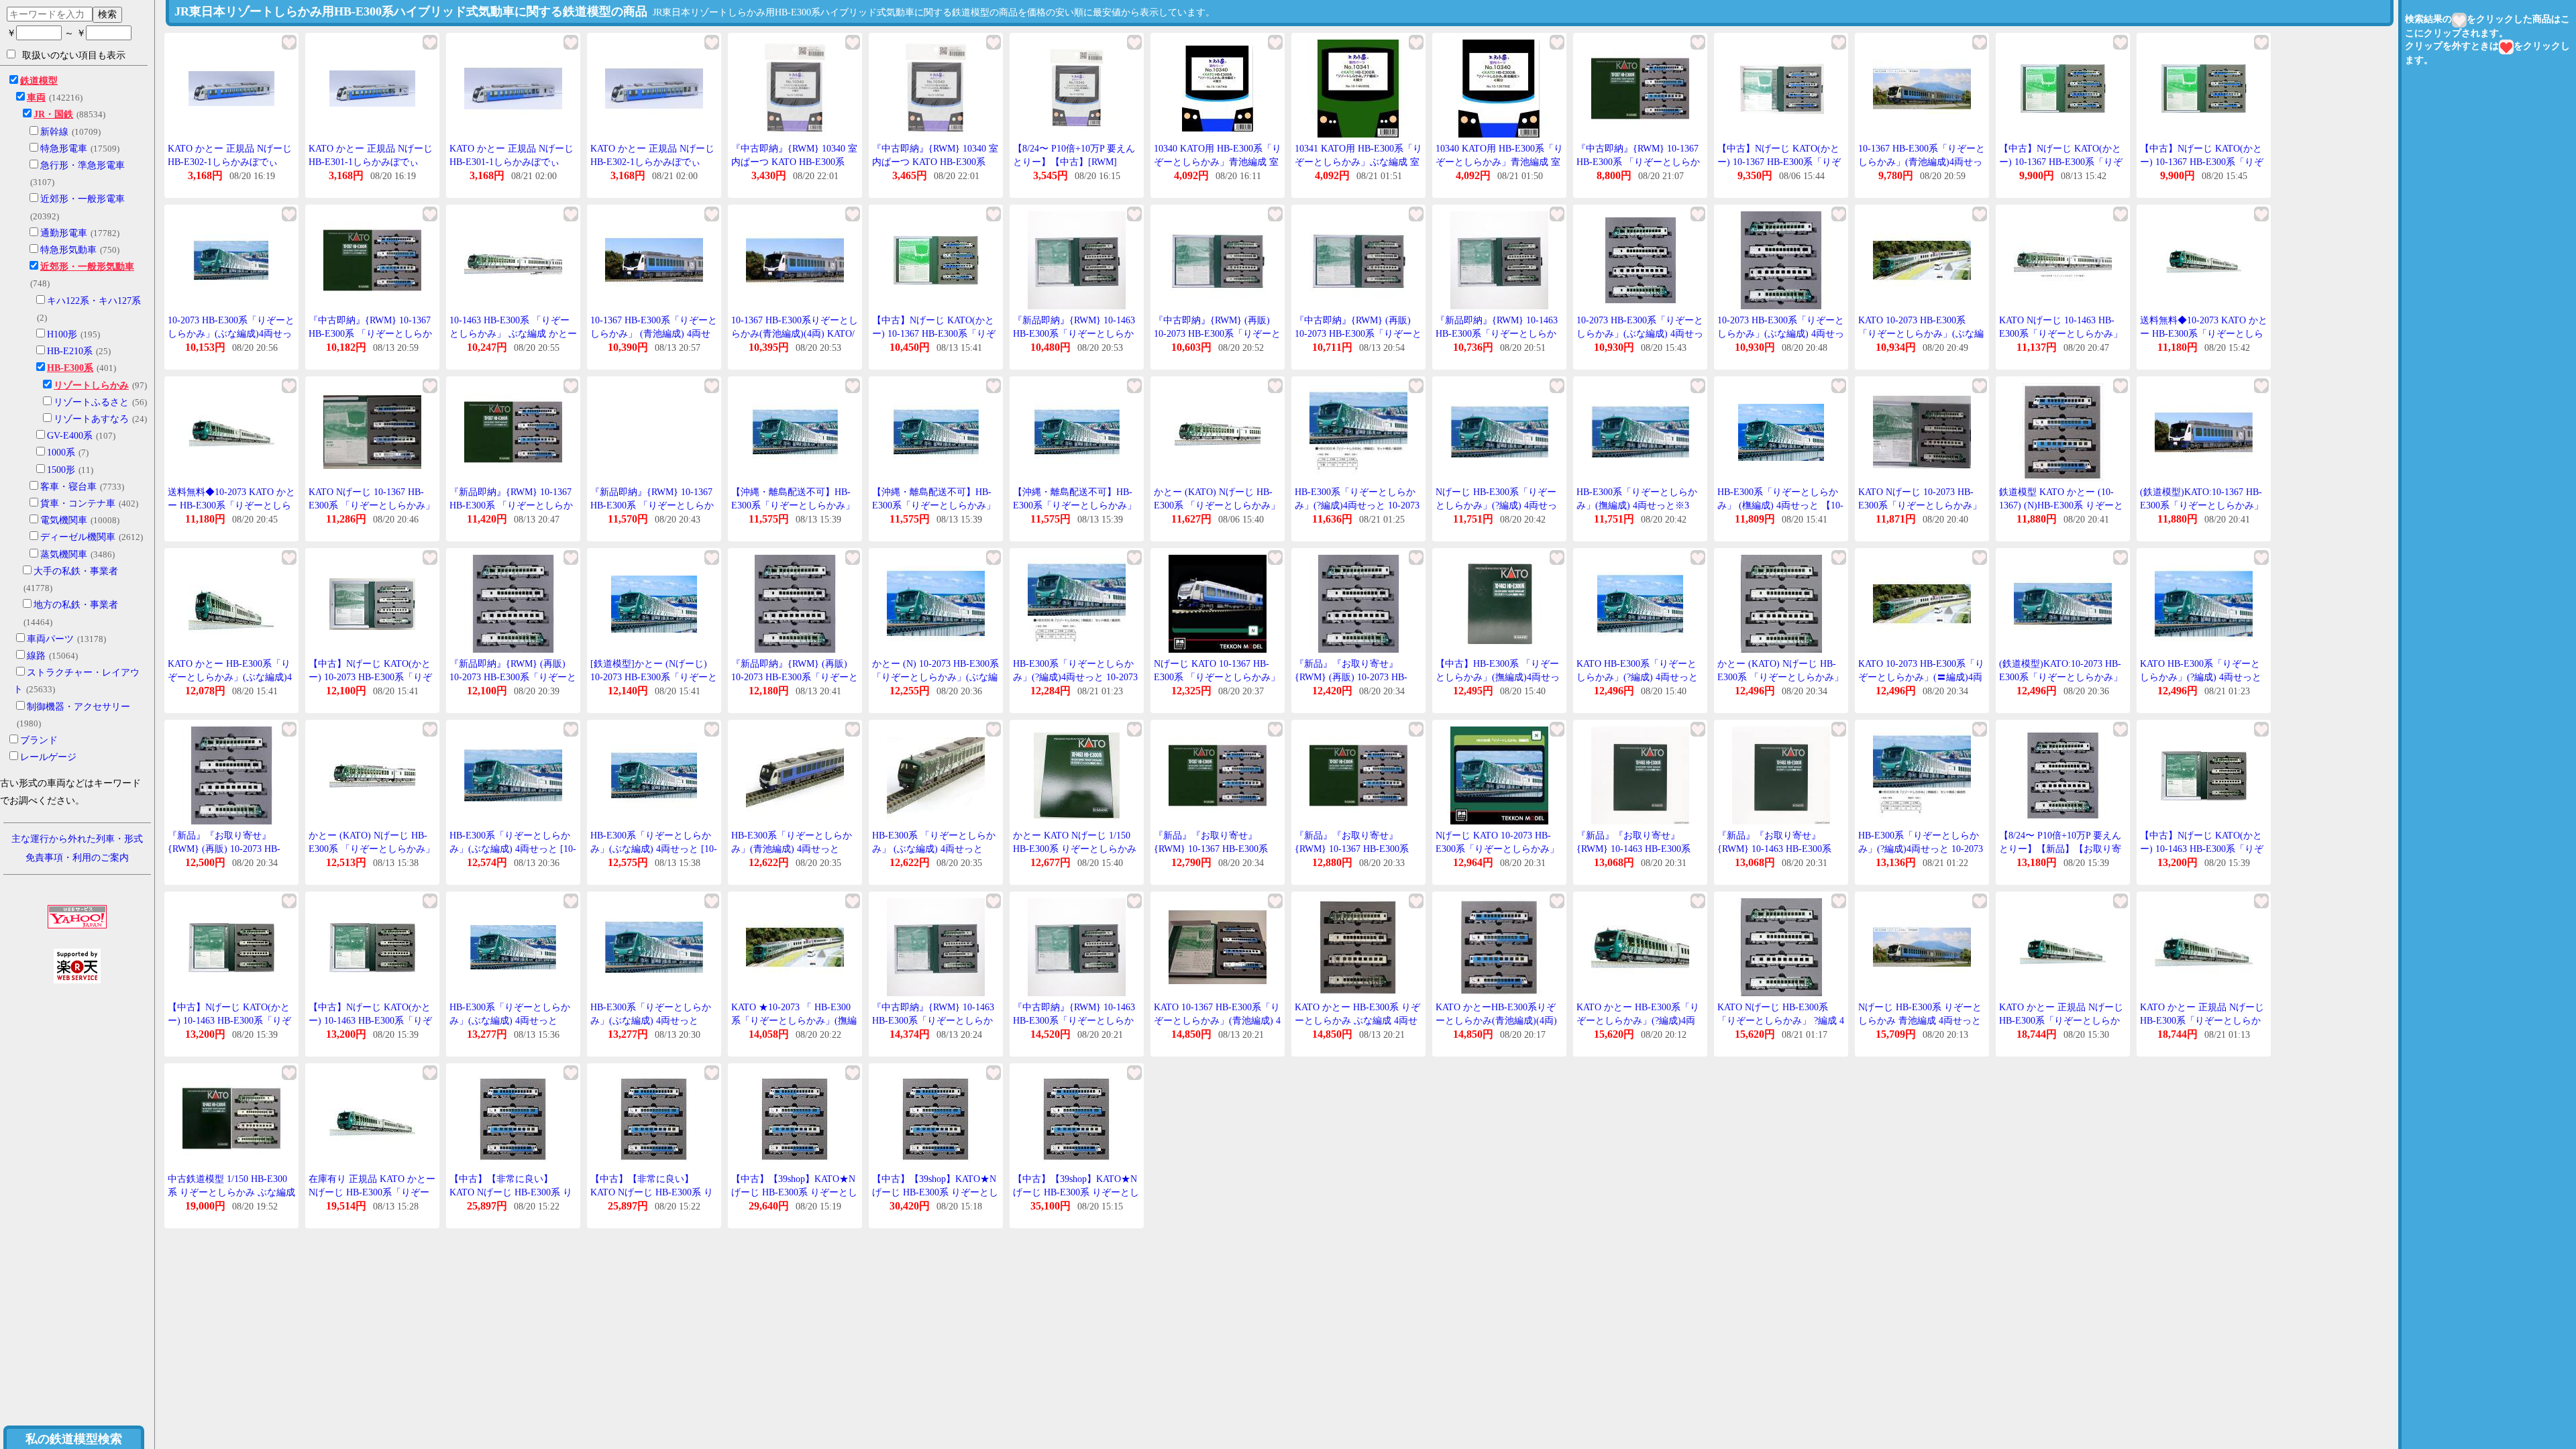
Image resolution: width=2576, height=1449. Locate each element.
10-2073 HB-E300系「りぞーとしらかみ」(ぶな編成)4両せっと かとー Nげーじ (231, 333)
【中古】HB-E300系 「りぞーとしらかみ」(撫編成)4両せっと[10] (1498, 677)
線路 (36, 656)
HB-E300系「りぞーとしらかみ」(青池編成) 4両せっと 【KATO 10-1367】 (792, 849)
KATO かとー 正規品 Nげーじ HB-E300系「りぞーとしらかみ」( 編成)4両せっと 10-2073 (2061, 1020)
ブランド (39, 740)
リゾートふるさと (91, 402)
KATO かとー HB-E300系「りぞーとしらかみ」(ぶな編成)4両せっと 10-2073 (230, 677)
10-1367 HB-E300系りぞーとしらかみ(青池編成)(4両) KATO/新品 (795, 333)
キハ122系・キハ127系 (94, 301)
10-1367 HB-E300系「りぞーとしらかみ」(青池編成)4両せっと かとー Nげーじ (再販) (1922, 162)
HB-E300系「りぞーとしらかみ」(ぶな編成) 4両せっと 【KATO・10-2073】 (651, 1020)
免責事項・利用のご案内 (77, 858)
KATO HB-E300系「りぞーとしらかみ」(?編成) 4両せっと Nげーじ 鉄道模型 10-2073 (1637, 677)
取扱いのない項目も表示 (74, 55)
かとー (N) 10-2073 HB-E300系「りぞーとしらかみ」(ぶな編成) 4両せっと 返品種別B (935, 677)
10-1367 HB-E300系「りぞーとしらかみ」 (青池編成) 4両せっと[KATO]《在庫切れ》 (654, 333)
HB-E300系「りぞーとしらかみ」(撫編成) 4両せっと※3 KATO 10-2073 (1637, 505)
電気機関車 (64, 520)
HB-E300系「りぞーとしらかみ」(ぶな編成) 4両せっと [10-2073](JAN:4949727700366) (654, 849)
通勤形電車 (64, 233)
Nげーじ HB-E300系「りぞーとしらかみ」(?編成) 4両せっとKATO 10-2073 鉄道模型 (1496, 505)
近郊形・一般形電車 (83, 199)
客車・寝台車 (68, 487)
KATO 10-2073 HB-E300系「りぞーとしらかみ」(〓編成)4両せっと (1921, 677)
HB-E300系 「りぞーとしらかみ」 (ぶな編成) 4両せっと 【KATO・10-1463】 (934, 849)
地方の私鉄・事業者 (76, 605)
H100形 (62, 334)
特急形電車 (64, 149)
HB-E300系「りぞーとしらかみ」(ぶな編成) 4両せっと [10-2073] (513, 849)
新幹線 (54, 132)
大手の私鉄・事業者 (76, 571)
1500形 (61, 470)
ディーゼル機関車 (78, 537)
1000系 (61, 452)
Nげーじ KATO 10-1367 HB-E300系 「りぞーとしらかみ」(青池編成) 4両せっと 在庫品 (1217, 677)
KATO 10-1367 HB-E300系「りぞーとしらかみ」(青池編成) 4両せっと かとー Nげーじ (1217, 1020)
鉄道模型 (39, 81)
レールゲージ (48, 757)
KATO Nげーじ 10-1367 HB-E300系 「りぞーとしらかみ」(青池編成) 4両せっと (372, 505)
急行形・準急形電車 (83, 165)
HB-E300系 (70, 368)
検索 (107, 14)
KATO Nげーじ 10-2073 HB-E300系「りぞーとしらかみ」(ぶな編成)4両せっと (1920, 505)
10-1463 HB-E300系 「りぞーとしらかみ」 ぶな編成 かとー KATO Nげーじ (513, 333)
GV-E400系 (70, 436)
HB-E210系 (70, 351)
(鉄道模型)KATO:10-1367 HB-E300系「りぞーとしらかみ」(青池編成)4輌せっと (2202, 505)
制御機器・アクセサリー (78, 707)
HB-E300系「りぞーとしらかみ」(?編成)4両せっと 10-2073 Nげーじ (1357, 505)
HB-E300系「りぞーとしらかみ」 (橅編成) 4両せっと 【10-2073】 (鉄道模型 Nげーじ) (1780, 505)
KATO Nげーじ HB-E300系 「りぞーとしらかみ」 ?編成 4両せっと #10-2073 (1781, 1020)
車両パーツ (50, 639)
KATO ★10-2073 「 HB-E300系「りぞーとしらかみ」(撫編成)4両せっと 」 (794, 1020)
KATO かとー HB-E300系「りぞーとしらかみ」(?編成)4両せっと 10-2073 (1638, 1020)
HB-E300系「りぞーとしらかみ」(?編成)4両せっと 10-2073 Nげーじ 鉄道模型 (1921, 849)
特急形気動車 (68, 250)
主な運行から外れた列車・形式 (77, 839)
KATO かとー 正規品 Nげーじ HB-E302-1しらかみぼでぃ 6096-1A (230, 162)
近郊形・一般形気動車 (87, 267)
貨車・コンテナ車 (78, 503)
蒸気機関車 (64, 554)
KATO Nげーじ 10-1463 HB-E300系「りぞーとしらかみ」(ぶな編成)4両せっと (2061, 333)
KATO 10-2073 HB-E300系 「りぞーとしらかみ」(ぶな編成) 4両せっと (1921, 333)
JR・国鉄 (53, 114)
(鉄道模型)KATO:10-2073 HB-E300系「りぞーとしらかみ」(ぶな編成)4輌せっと (2061, 677)
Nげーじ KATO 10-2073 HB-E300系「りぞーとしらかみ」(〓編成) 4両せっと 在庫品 (1497, 849)
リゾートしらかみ (91, 385)
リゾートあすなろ (91, 419)
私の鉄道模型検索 (74, 1439)
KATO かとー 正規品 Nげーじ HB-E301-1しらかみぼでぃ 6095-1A (371, 162)
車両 (36, 98)
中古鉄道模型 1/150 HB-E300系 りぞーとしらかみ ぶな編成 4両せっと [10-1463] (231, 1192)
